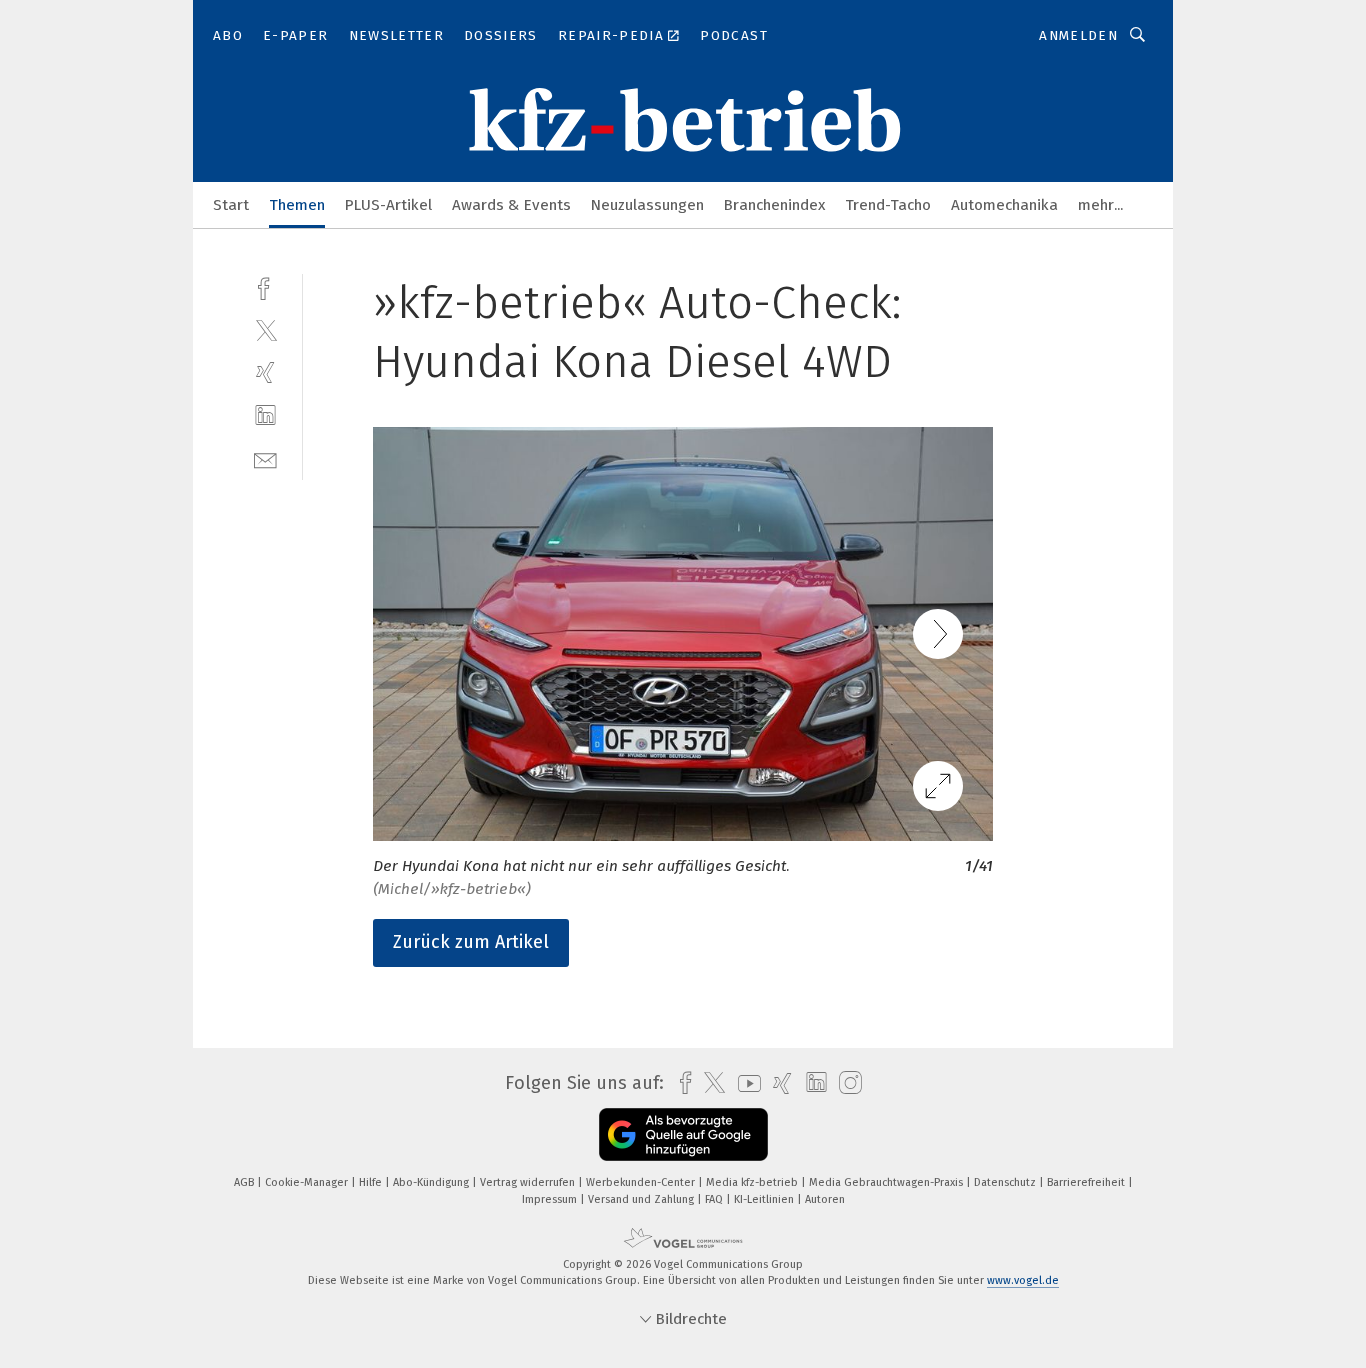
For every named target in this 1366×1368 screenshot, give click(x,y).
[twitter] (265, 329)
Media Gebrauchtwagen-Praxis (887, 1182)
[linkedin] (265, 415)
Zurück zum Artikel (471, 942)
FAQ (715, 1199)
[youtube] (744, 1083)
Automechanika (1004, 205)
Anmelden (1078, 35)
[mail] (265, 458)
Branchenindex (774, 205)
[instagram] (845, 1083)
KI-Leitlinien (765, 1199)
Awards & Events (511, 205)
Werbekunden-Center (642, 1182)
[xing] (265, 372)
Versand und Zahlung (642, 1199)
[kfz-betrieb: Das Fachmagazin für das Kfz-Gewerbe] (231, 203)
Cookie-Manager (308, 1182)
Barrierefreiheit (1087, 1182)
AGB (245, 1182)
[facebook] (265, 286)
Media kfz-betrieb (753, 1182)
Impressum (551, 1199)
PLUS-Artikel (388, 205)
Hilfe (372, 1182)
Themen (297, 205)
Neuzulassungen (647, 205)
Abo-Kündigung (432, 1182)
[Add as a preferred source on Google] (683, 1134)
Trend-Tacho (888, 205)
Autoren (825, 1199)
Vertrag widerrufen (529, 1182)
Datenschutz (1006, 1182)
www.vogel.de (1023, 1280)
